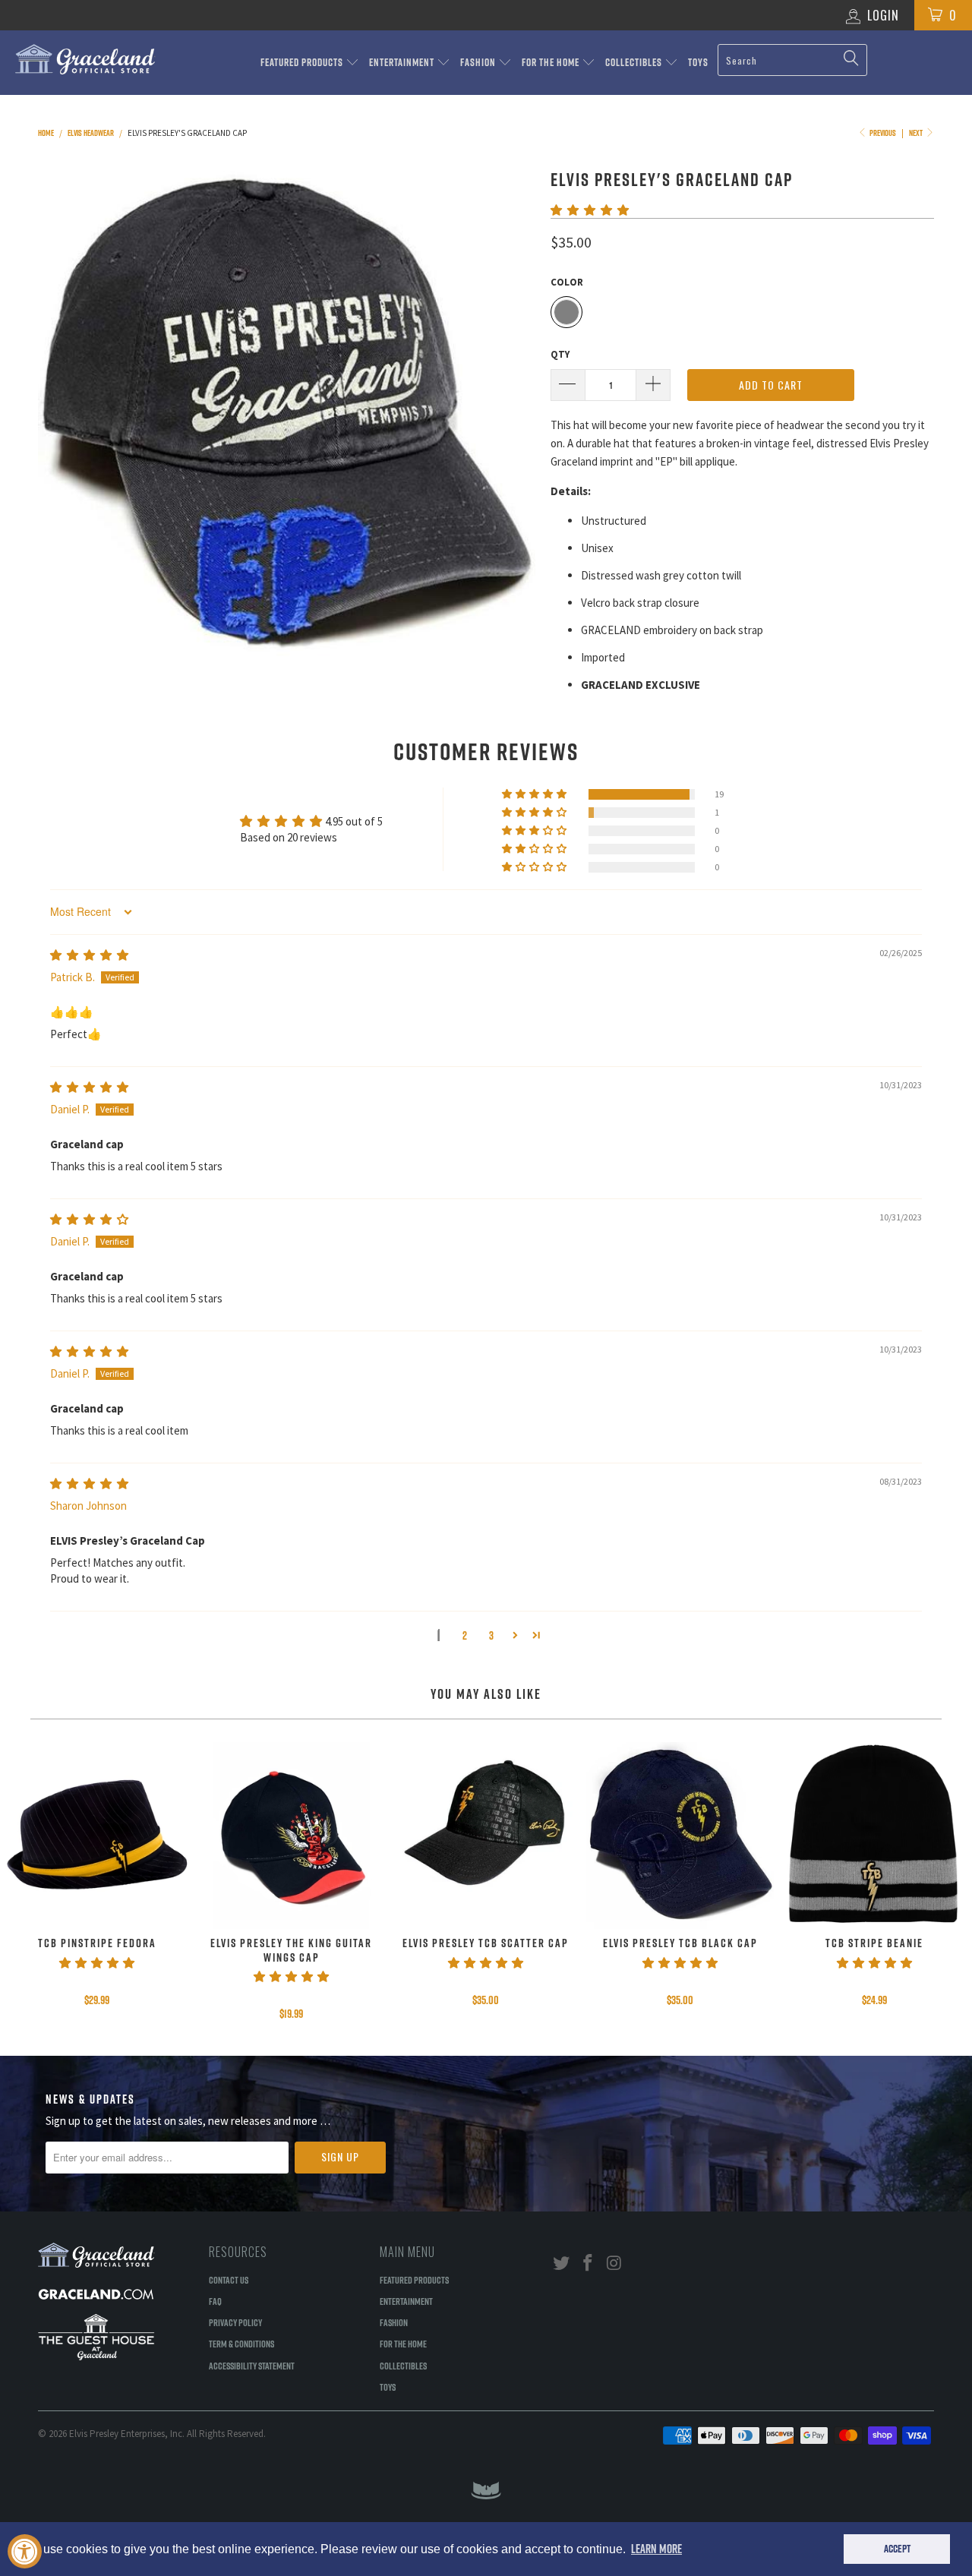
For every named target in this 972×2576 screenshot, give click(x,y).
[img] (89, 955)
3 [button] (491, 1635)
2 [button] (465, 1635)
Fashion (479, 62)
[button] (590, 210)
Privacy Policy (235, 2322)
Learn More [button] (656, 2549)
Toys (698, 62)
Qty (560, 354)
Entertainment (403, 62)
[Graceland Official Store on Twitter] (562, 2263)
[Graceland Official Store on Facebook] (589, 2263)
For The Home (552, 62)
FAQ (215, 2301)
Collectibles (635, 62)
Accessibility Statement (252, 2366)
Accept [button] (897, 2549)
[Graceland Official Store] (85, 59)
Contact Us (229, 2280)
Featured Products (303, 62)
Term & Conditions (241, 2344)
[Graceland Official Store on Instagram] (614, 2263)
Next (917, 133)
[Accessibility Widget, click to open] (25, 2551)
